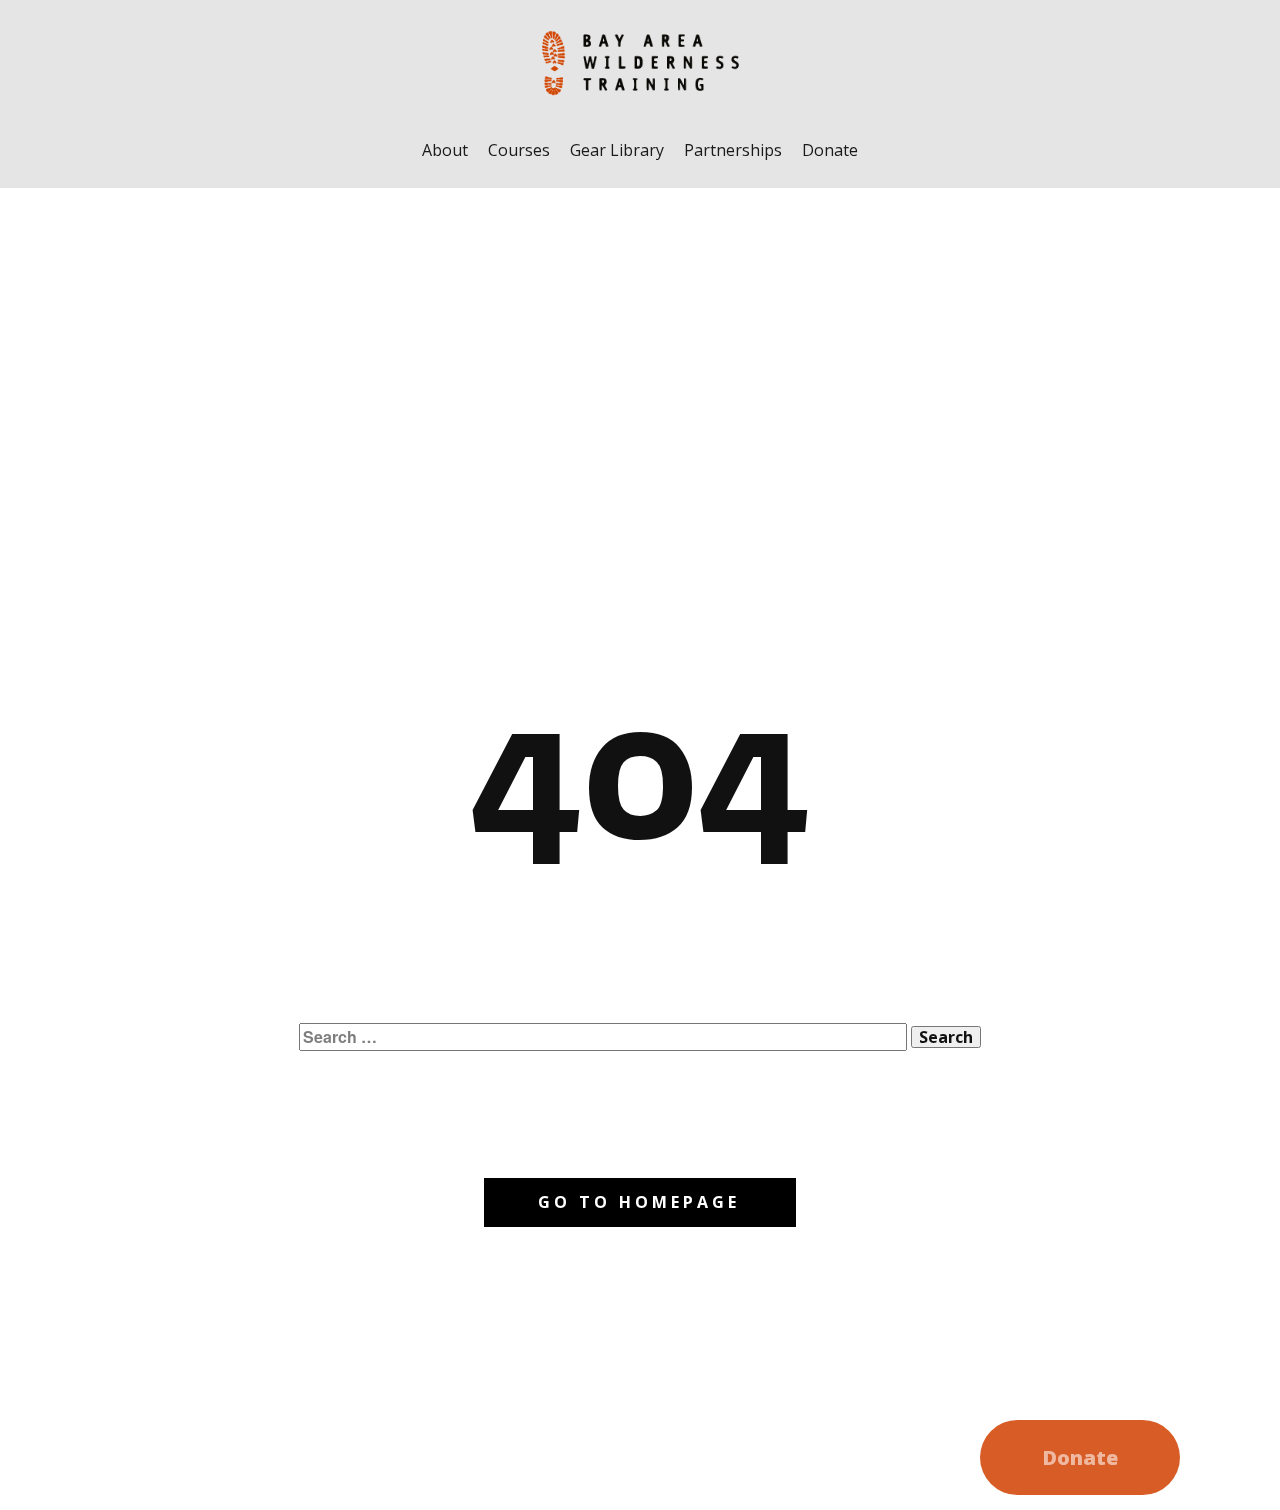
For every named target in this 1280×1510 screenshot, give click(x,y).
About (445, 150)
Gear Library (617, 150)
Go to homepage (639, 1202)
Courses (519, 150)
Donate (830, 150)
